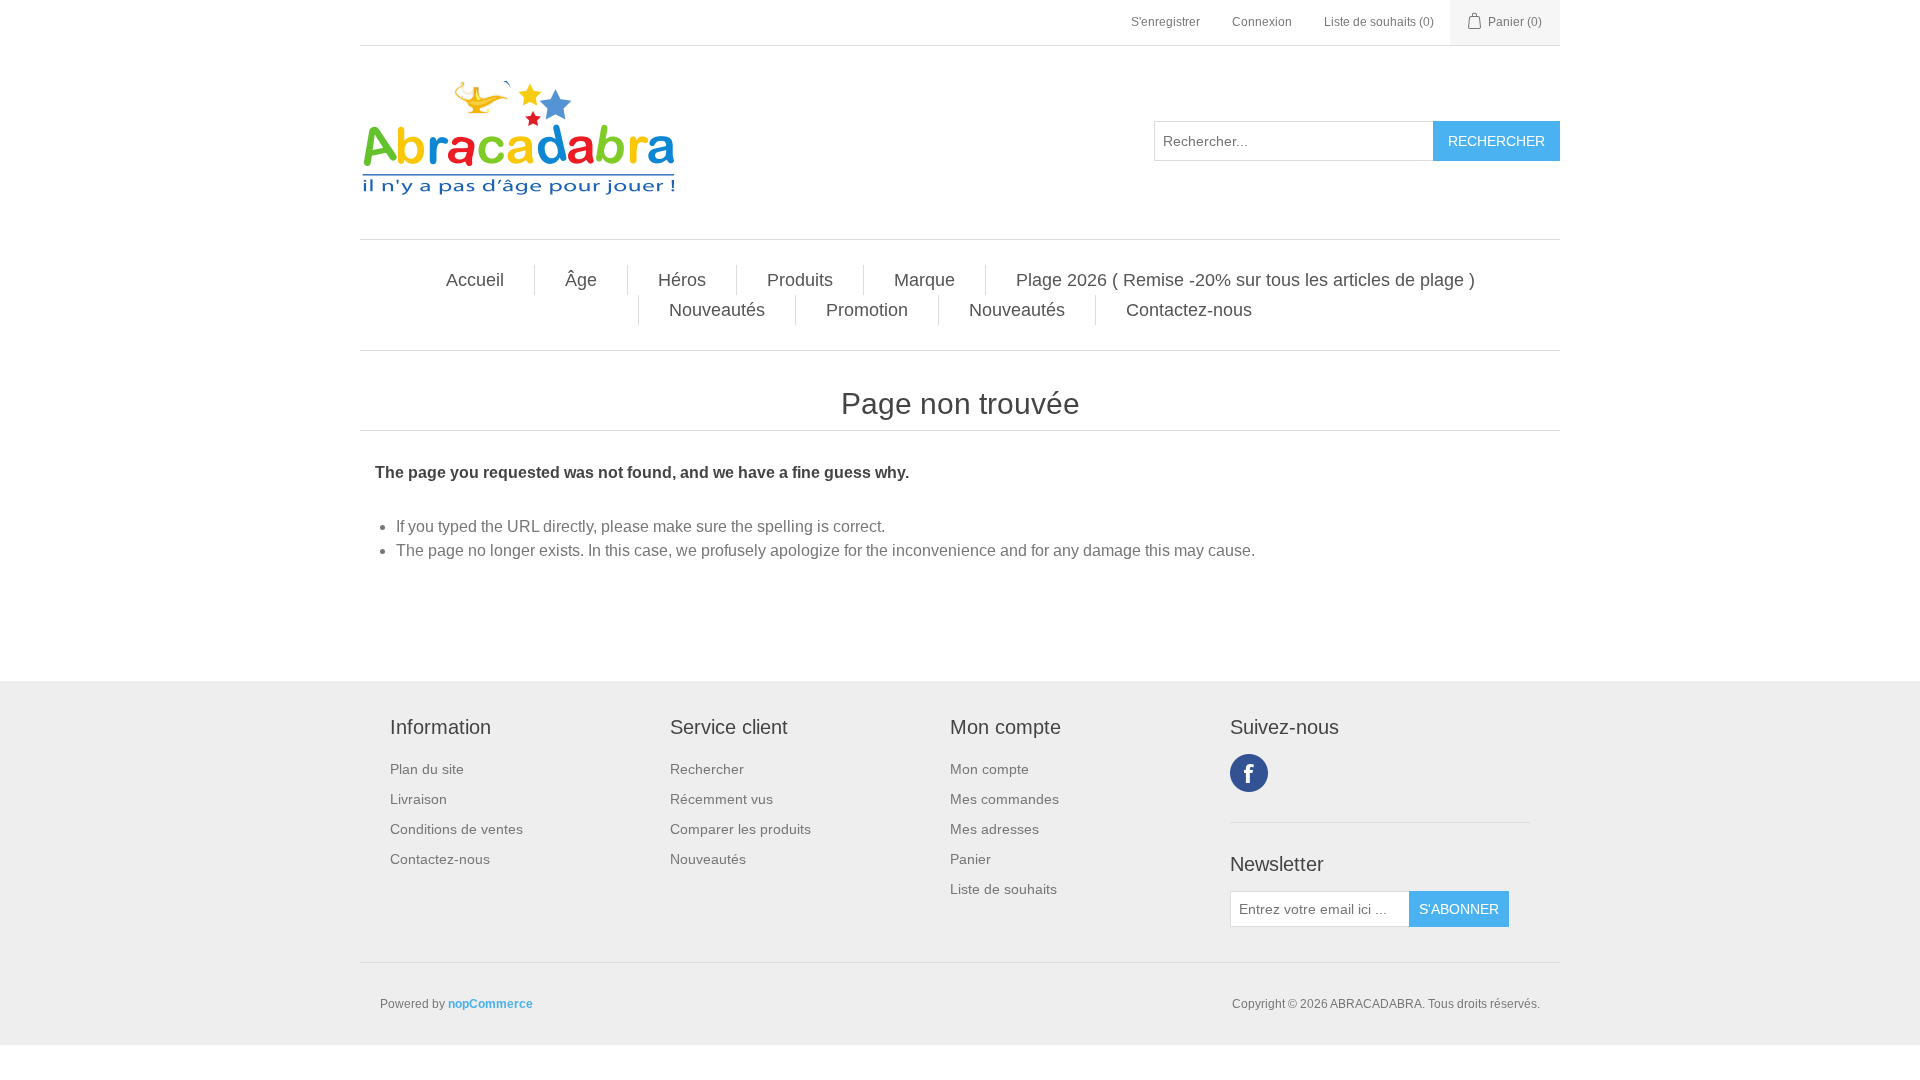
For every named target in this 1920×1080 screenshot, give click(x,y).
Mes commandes (1004, 799)
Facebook (1249, 773)
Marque (924, 280)
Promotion (867, 310)
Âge (581, 280)
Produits (800, 280)
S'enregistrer (1165, 22)
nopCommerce (490, 1004)
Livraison (418, 799)
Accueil (475, 280)
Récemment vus (721, 799)
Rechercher (707, 769)
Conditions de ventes (456, 829)
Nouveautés (717, 310)
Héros (682, 280)
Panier (970, 859)
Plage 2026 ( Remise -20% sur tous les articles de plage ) (1245, 280)
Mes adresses (994, 829)
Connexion (1262, 22)
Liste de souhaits (1003, 889)
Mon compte (989, 769)
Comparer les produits (740, 829)
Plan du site (427, 769)
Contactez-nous (1189, 310)
